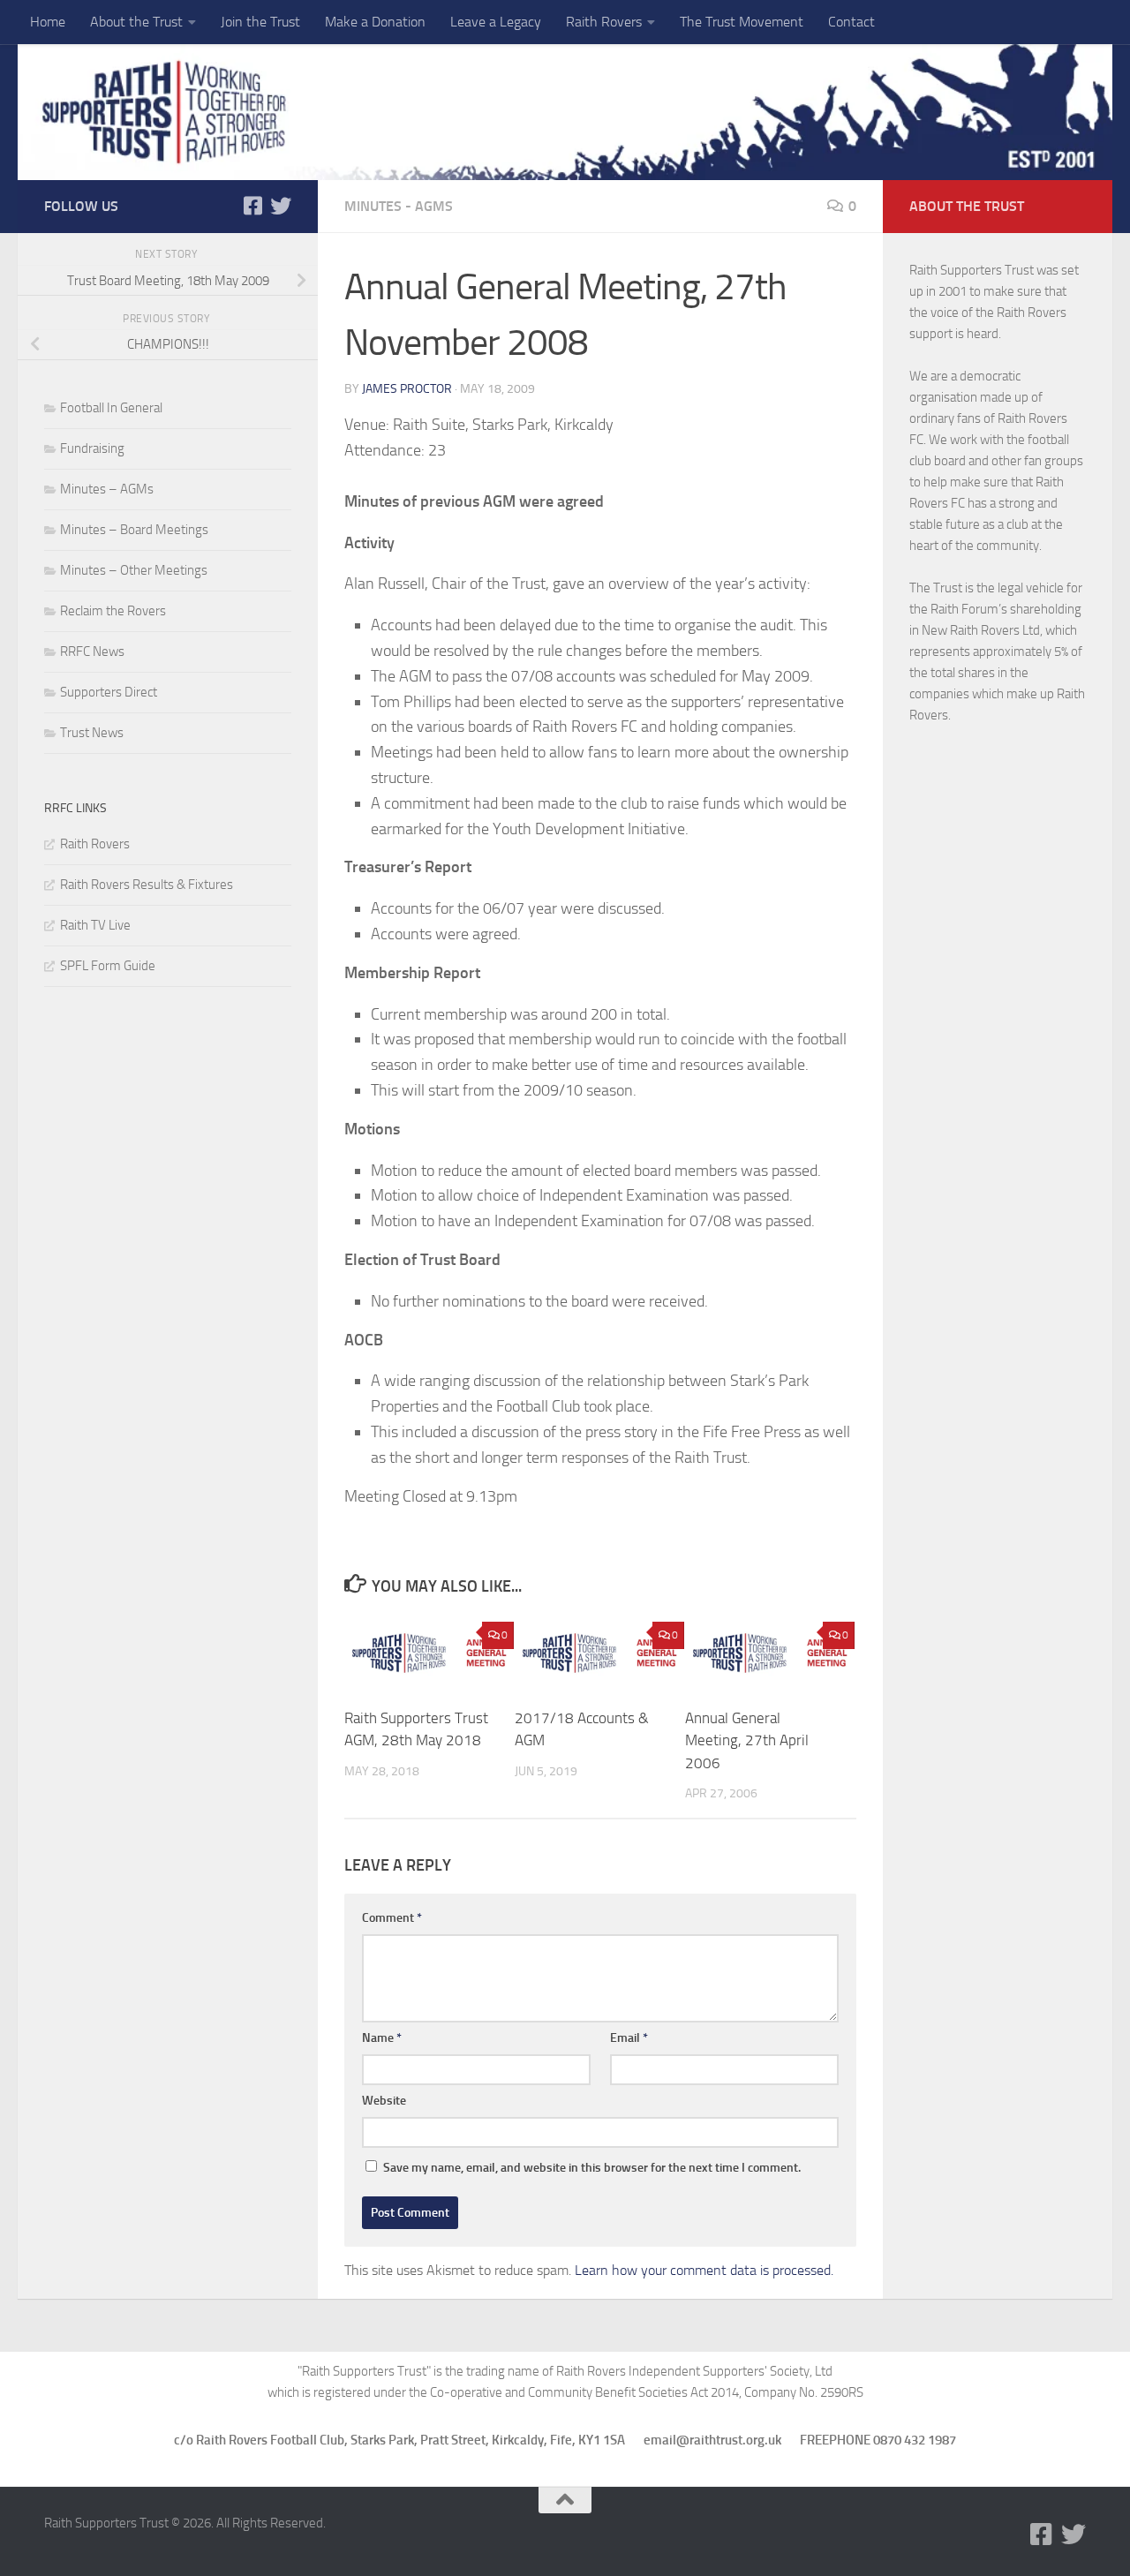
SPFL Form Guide (108, 966)
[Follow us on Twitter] (281, 206)
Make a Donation (375, 22)
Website (384, 2101)
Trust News (92, 733)
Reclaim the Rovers (113, 611)
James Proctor (407, 389)
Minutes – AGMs (107, 489)
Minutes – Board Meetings (134, 530)
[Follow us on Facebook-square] (252, 206)
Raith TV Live (95, 925)
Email (629, 2038)
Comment (392, 1918)
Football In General (111, 408)
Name (382, 2038)
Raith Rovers (604, 22)
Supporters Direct (109, 692)
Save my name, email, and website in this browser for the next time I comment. (592, 2168)
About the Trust (136, 22)
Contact (851, 22)
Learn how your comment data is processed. (704, 2270)
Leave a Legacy (496, 22)
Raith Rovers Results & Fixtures (147, 885)
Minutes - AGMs (399, 206)
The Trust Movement (742, 22)
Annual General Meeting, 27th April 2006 (747, 1740)
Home (48, 22)
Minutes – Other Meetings (134, 570)
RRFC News (92, 652)
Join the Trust (260, 22)
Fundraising (92, 448)
